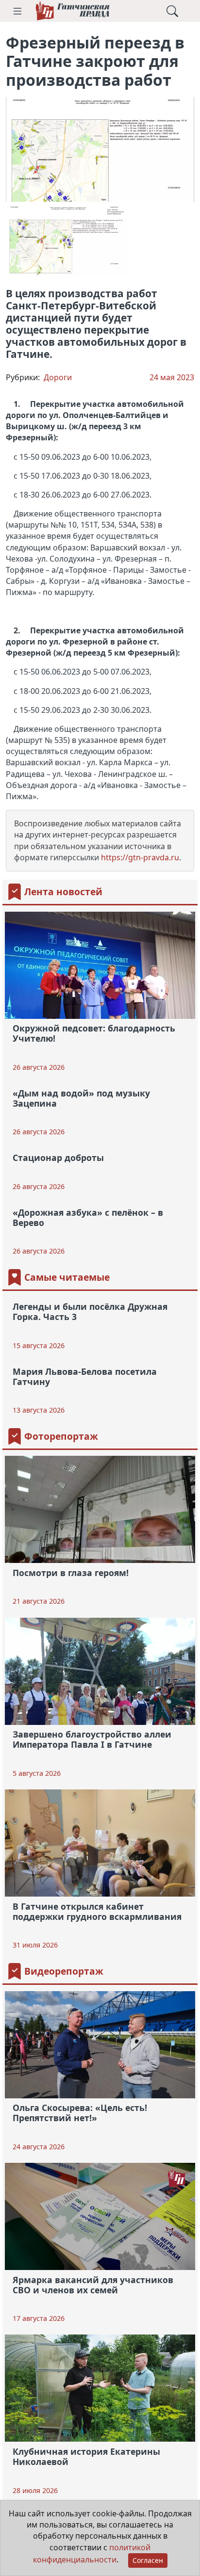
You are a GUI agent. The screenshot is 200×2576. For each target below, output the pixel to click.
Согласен (148, 2560)
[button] (17, 11)
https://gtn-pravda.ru (140, 857)
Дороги (58, 377)
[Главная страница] (72, 11)
